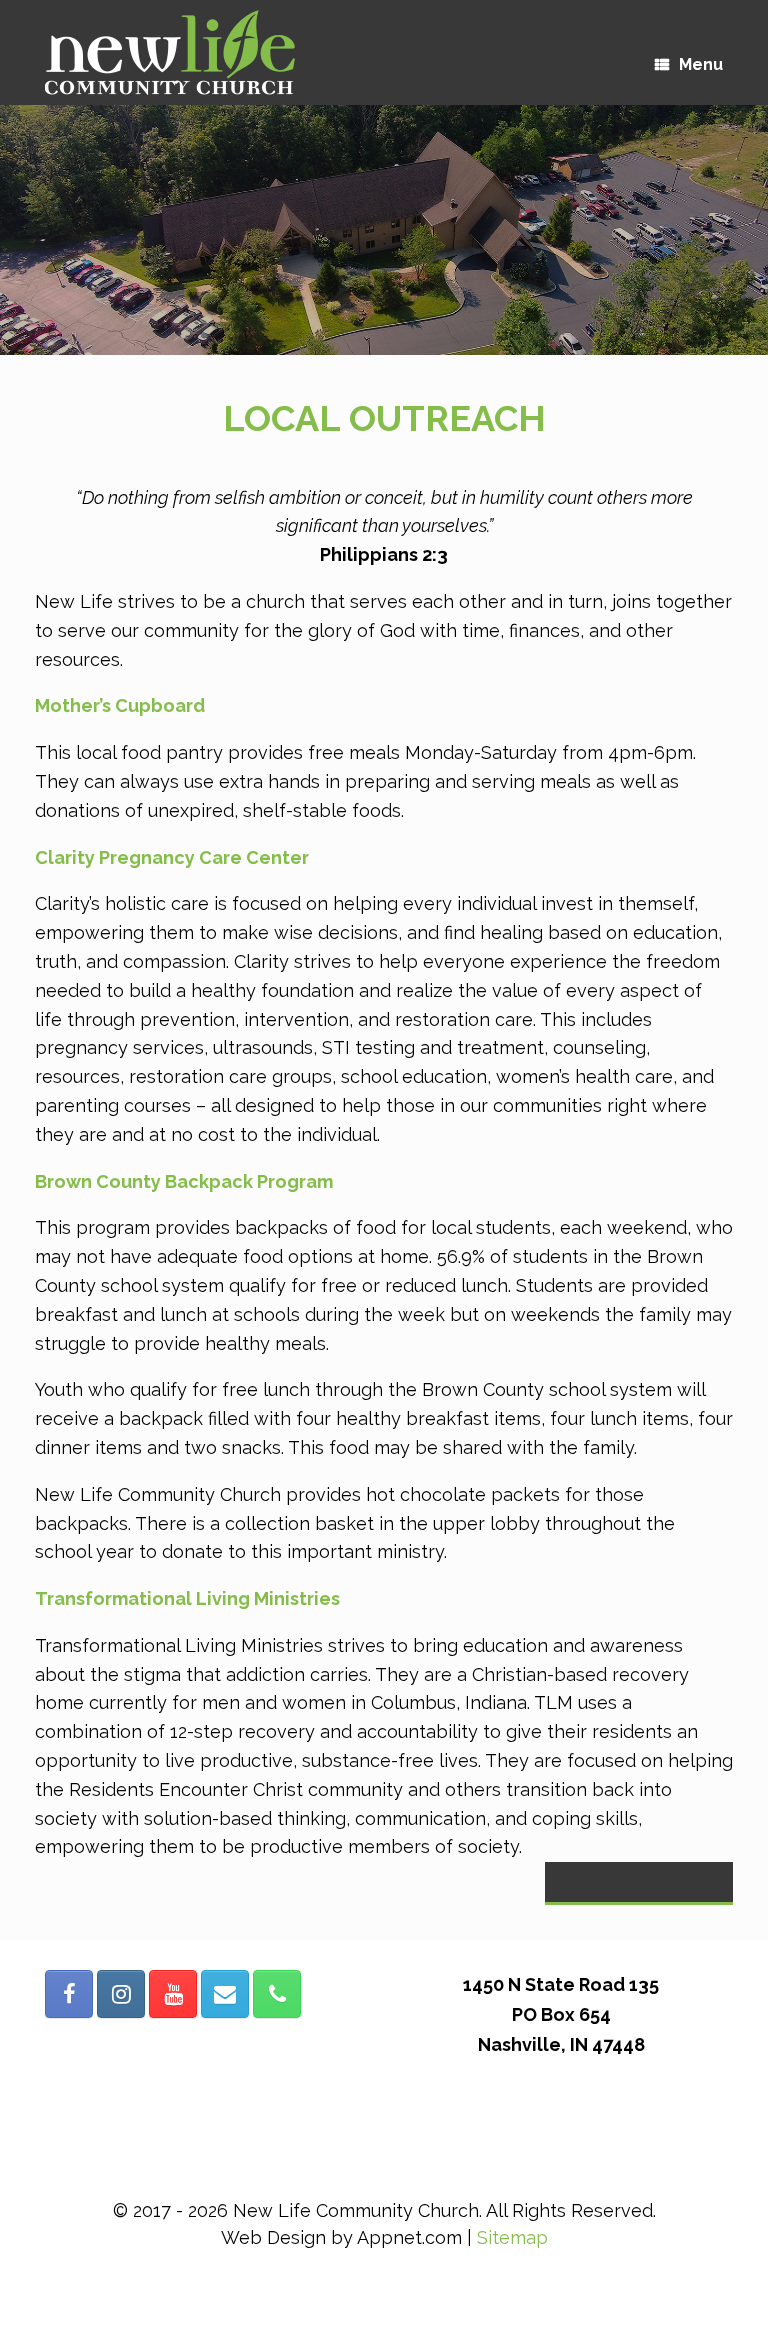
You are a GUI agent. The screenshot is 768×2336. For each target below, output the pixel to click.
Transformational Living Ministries (187, 1598)
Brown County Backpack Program (184, 1181)
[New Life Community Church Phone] (277, 1994)
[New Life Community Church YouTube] (173, 1994)
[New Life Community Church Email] (225, 1994)
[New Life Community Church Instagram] (121, 1994)
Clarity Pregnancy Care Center (172, 857)
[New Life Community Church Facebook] (69, 1994)
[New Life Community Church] (170, 52)
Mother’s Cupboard (120, 705)
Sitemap (512, 2237)
